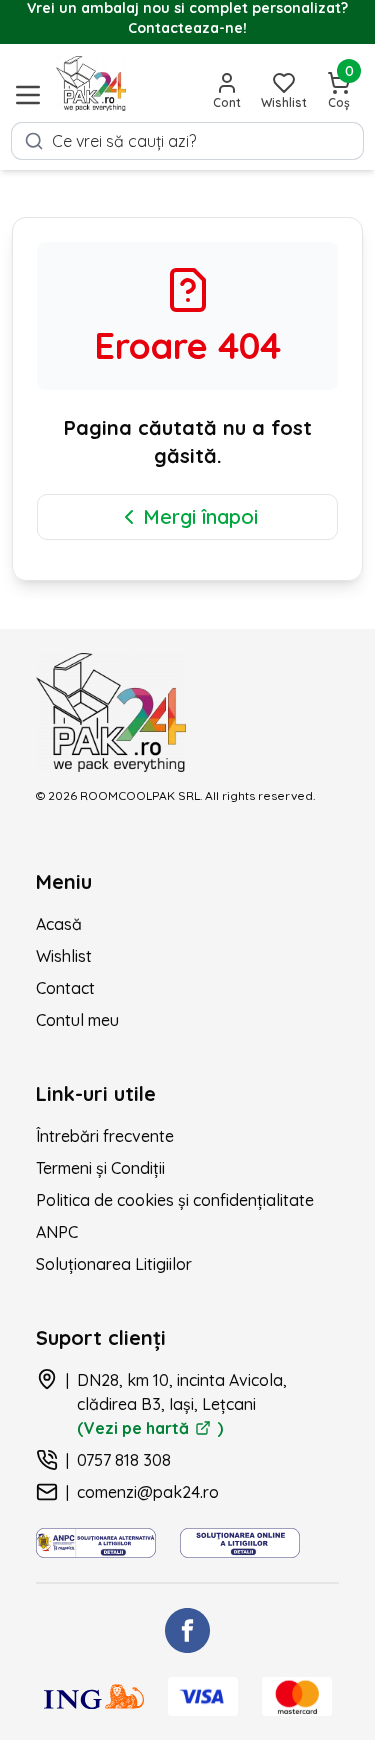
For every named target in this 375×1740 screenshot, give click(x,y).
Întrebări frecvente (105, 1136)
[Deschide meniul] (28, 95)
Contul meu (77, 1020)
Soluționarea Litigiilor (114, 1264)
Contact (65, 988)
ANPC (57, 1232)
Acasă (59, 924)
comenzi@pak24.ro (148, 1492)
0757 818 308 (124, 1460)
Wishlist (64, 956)
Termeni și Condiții (100, 1168)
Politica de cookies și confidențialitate (175, 1200)
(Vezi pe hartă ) (150, 1428)
